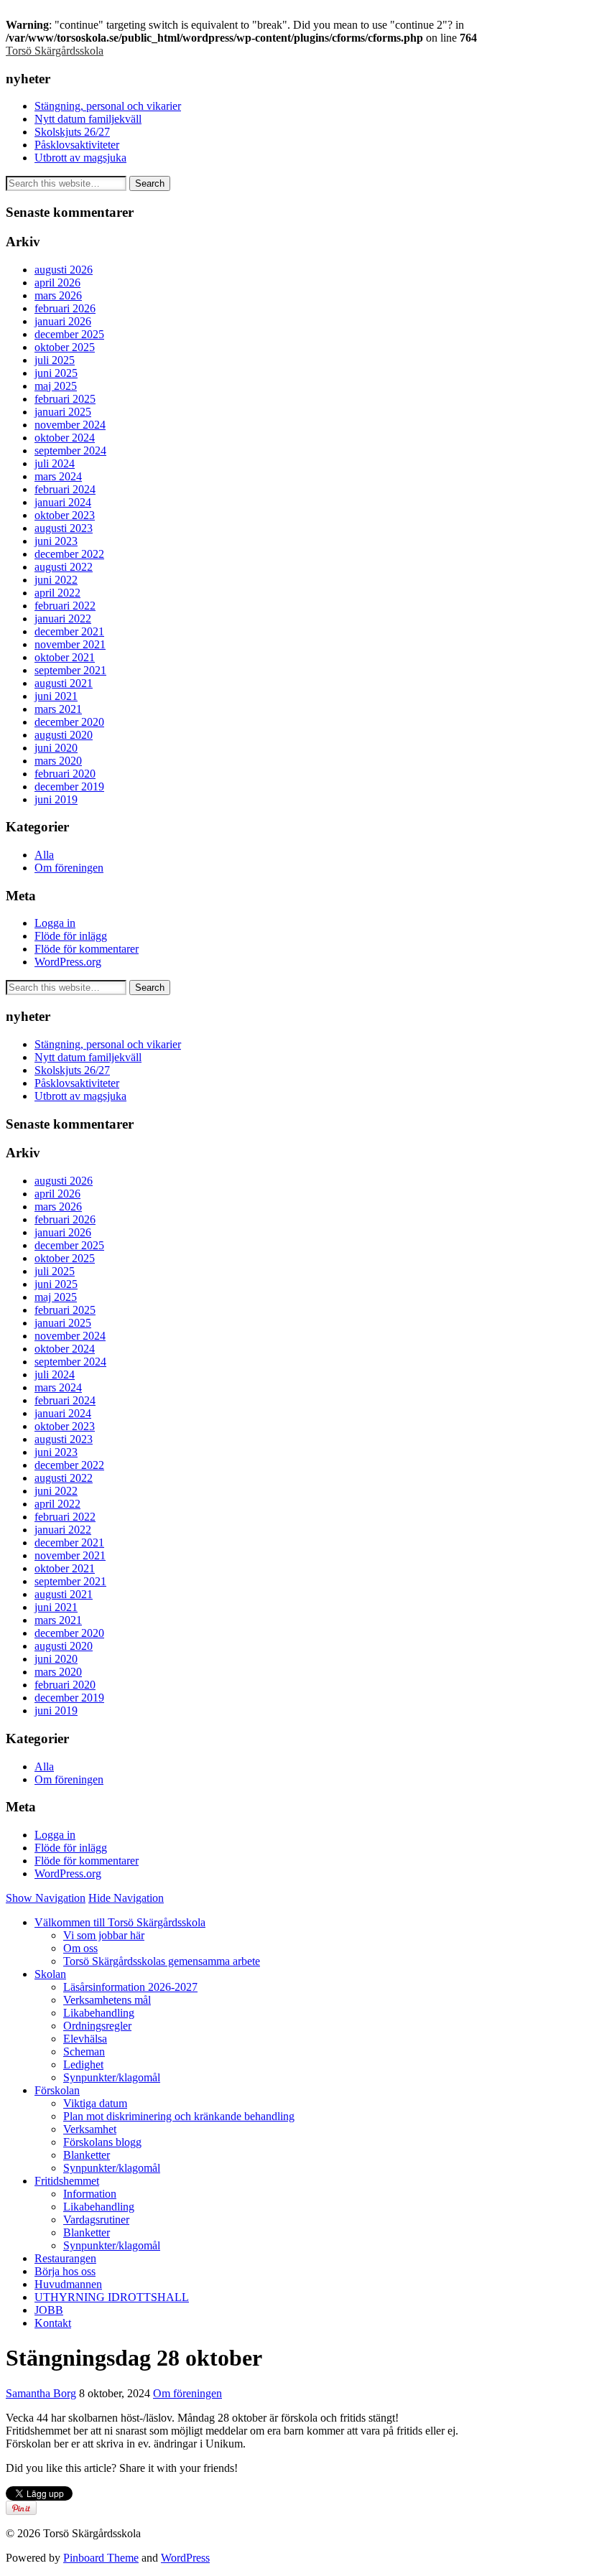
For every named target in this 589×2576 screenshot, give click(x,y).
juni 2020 (56, 748)
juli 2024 (55, 463)
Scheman (84, 2052)
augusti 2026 (64, 270)
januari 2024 (63, 502)
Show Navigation (46, 1898)
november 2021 (70, 644)
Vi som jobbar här (104, 1935)
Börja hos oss (65, 2271)
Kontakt (53, 2323)
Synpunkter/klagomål (112, 2077)
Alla (44, 855)
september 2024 (70, 451)
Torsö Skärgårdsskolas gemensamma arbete (162, 1961)
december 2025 (69, 334)
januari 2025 (63, 412)
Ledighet (83, 2064)
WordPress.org (68, 962)
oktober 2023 (65, 515)
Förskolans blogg (102, 2142)
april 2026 (57, 283)
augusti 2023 (64, 528)
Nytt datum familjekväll (88, 119)
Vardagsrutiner (96, 2220)
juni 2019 (56, 799)
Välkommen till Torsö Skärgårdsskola (120, 1922)
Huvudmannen (68, 2284)
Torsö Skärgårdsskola (55, 51)
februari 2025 (65, 399)
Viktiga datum (95, 2103)
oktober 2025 (65, 347)
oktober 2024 (65, 438)
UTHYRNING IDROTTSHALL (112, 2297)
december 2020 (69, 722)
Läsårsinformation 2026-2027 (130, 1987)
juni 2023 (56, 541)
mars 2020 (58, 761)
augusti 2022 (64, 567)
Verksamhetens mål (107, 2000)
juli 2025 (55, 360)
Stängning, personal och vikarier (108, 106)
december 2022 (69, 554)
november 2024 (70, 425)
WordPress (185, 2558)
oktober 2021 (65, 657)
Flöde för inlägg (71, 936)
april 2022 (57, 593)
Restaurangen (65, 2258)
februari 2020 (65, 774)
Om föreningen (69, 868)
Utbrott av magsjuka (80, 158)
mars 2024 (58, 476)
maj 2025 (56, 386)
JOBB (49, 2310)
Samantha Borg (41, 2393)
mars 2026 (58, 295)
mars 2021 (58, 709)
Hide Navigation (126, 1898)
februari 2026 (65, 308)
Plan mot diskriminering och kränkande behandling (179, 2116)
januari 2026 (63, 321)
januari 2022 (63, 619)
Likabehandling (99, 2013)
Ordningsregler (97, 2026)
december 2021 (69, 631)
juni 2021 (56, 696)
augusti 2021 (64, 683)
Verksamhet (90, 2129)
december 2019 (69, 787)
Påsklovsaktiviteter (77, 145)
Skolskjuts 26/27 (72, 132)
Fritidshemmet (67, 2181)
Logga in (55, 923)
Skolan (50, 1974)
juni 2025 (56, 373)
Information (90, 2194)
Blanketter (87, 2155)
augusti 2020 (64, 735)
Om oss (80, 1948)
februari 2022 (65, 606)
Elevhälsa (85, 2039)
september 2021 (70, 670)
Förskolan (57, 2090)
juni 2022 (56, 580)
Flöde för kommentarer (87, 949)
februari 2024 (65, 489)
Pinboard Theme (101, 2558)
